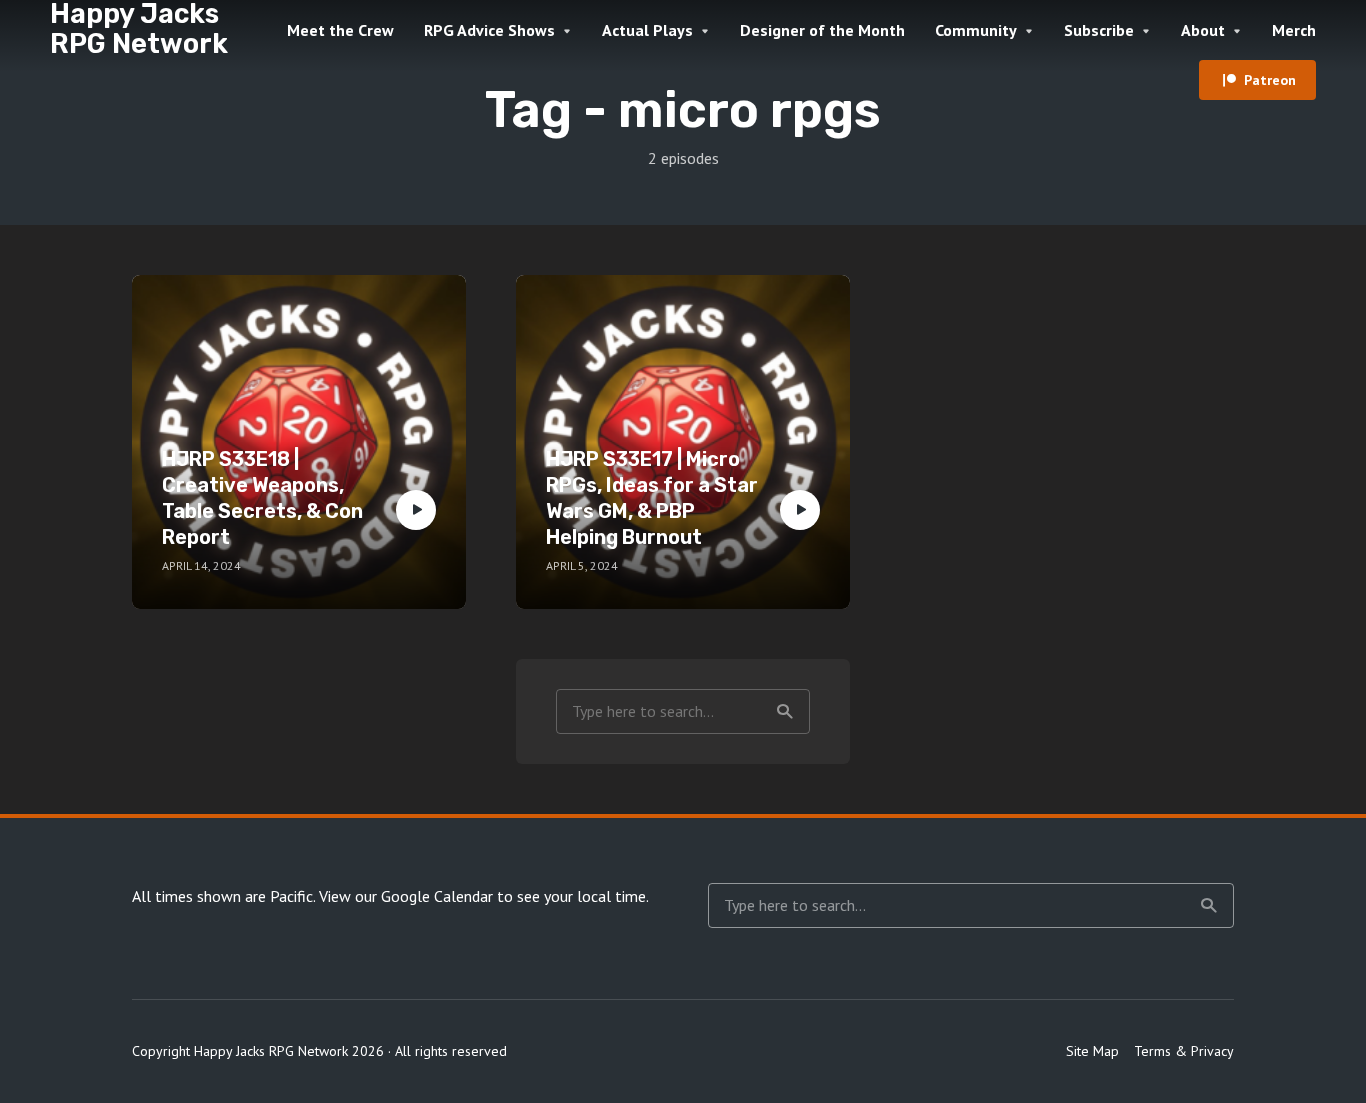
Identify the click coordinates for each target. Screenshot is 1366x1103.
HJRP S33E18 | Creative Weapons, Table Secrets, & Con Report (262, 498)
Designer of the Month (822, 30)
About (1203, 30)
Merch (1294, 30)
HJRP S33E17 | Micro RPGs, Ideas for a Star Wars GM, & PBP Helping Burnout (652, 498)
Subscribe (1099, 30)
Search (785, 711)
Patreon (1270, 80)
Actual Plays (647, 30)
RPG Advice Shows (489, 30)
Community (976, 30)
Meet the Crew (340, 30)
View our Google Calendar (406, 896)
